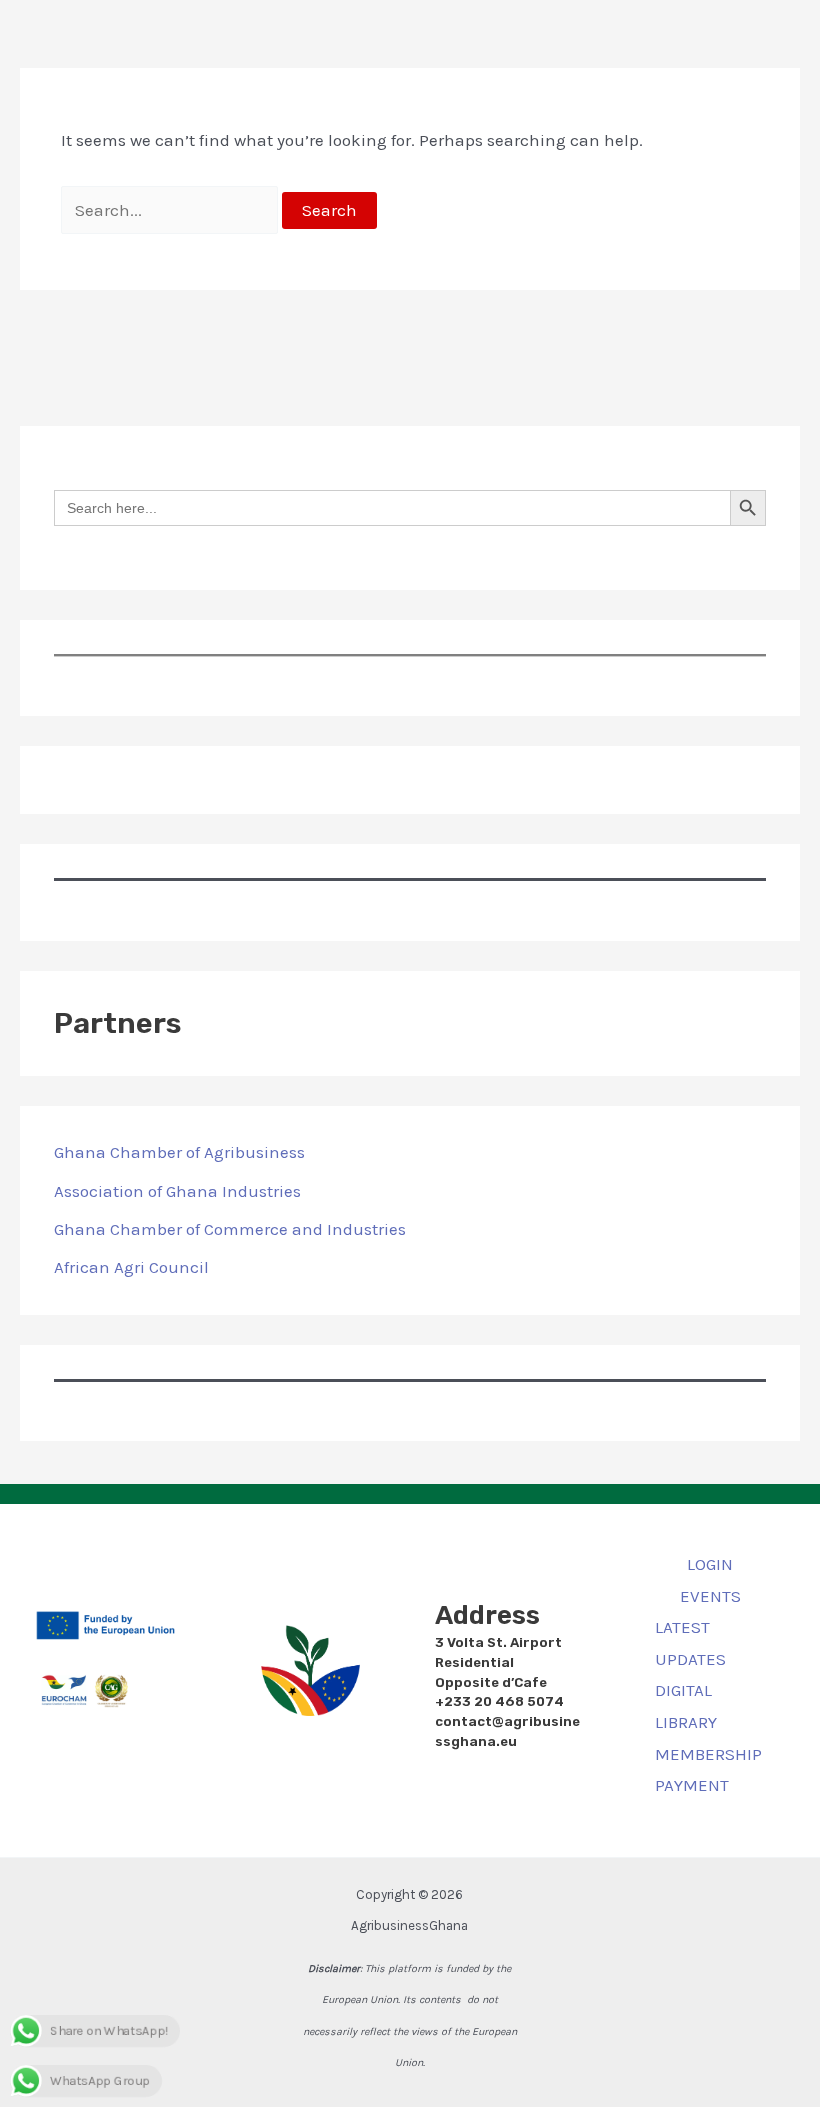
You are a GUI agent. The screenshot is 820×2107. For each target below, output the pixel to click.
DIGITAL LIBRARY (686, 1706)
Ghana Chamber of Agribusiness (179, 1152)
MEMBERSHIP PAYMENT (708, 1770)
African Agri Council (131, 1267)
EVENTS (710, 1596)
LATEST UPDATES (690, 1643)
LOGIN (710, 1564)
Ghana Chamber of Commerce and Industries (230, 1229)
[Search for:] (172, 210)
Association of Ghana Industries (177, 1191)
